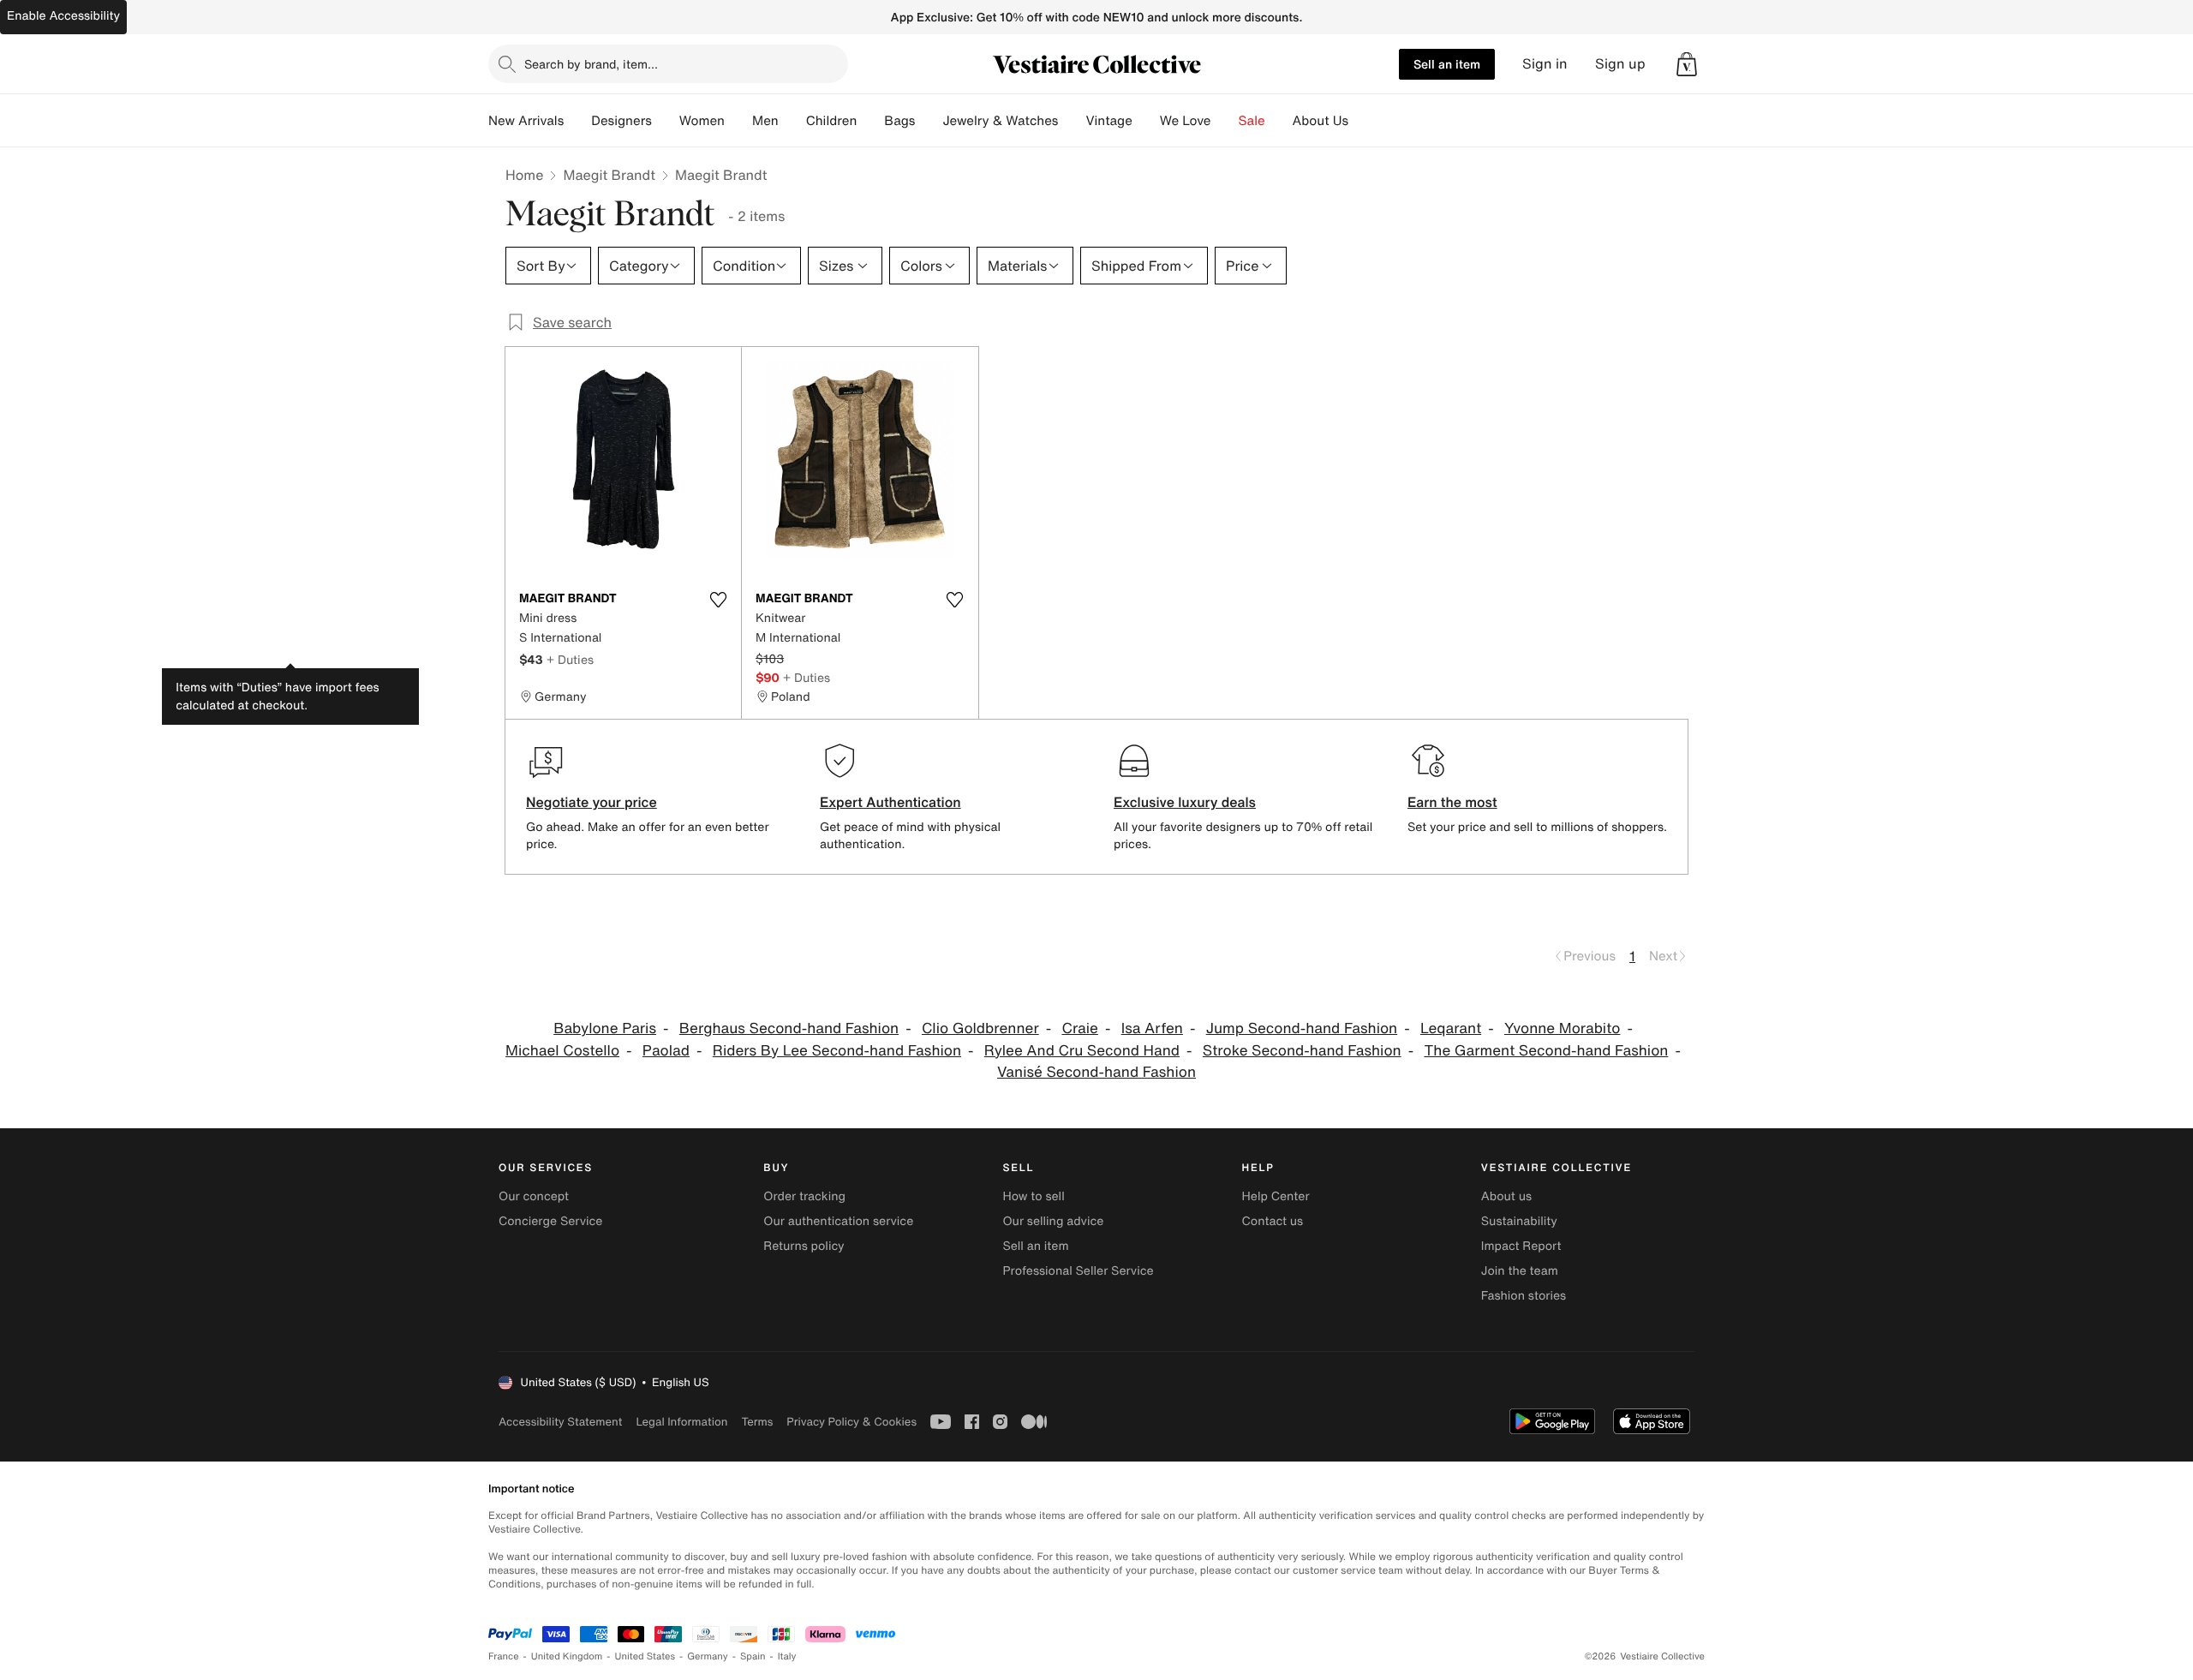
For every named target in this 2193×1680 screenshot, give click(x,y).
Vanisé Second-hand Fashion (1096, 1072)
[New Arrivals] (577, 121)
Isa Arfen (1152, 1028)
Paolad (666, 1051)
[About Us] (1362, 121)
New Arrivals (526, 121)
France (504, 1656)
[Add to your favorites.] (718, 600)
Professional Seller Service (1078, 1271)
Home (524, 175)
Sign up (1620, 64)
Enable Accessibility (63, 16)
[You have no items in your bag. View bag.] (1687, 64)
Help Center (1276, 1196)
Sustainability (1519, 1221)
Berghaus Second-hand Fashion (789, 1028)
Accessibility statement (560, 1422)
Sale (1252, 121)
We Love (1186, 121)
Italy (787, 1656)
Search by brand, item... (591, 64)
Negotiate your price (592, 802)
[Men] (792, 121)
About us (1506, 1196)
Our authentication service (838, 1221)
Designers (621, 121)
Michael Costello (562, 1051)
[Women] (738, 121)
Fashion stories (1524, 1296)
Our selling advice (1053, 1221)
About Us (1321, 121)
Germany (708, 1656)
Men (765, 121)
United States (645, 1656)
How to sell (1033, 1196)
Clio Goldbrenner (980, 1028)
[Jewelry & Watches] (1072, 121)
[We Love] (1225, 121)
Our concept (534, 1196)
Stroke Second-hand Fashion (1302, 1051)
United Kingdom (567, 1656)
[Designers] (666, 121)
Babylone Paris (605, 1028)
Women (702, 121)
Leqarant (1451, 1028)
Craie (1079, 1028)
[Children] (870, 121)
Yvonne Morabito (1562, 1028)
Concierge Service (550, 1221)
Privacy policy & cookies (852, 1422)
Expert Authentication (890, 802)
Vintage (1108, 121)
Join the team (1520, 1271)
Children (832, 121)
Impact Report (1521, 1246)
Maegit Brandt (609, 175)
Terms (757, 1422)
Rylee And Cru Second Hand (1082, 1051)
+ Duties (570, 659)
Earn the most (1452, 802)
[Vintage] (1146, 121)
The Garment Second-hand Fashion (1546, 1051)
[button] (1687, 64)
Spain (753, 1656)
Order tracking (804, 1196)
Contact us (1273, 1221)
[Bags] (929, 121)
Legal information (681, 1422)
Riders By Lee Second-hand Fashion (837, 1051)
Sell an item (1447, 64)
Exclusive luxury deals (1185, 802)
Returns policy (804, 1246)
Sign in (1545, 64)
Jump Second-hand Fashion (1302, 1028)
